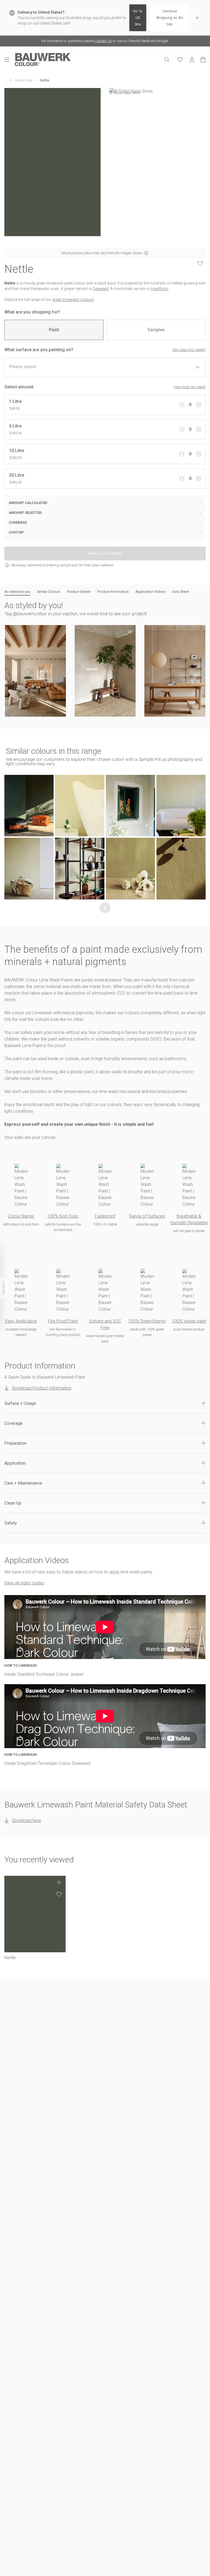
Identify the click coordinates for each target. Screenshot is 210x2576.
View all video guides (24, 1583)
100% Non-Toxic (63, 1216)
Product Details (79, 592)
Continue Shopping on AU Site (170, 18)
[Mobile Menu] (10, 60)
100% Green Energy (147, 1321)
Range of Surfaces (147, 1216)
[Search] (167, 60)
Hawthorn (160, 289)
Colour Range (21, 1216)
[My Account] (192, 60)
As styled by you (17, 592)
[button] (35, 671)
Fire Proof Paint (63, 1321)
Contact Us (103, 41)
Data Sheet (181, 592)
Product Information (113, 592)
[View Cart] (203, 60)
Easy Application (21, 1321)
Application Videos (151, 592)
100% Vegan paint (189, 1321)
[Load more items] (105, 908)
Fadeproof (105, 1216)
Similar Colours (49, 592)
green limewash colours (73, 300)
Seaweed (101, 289)
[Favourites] (180, 60)
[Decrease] (182, 405)
